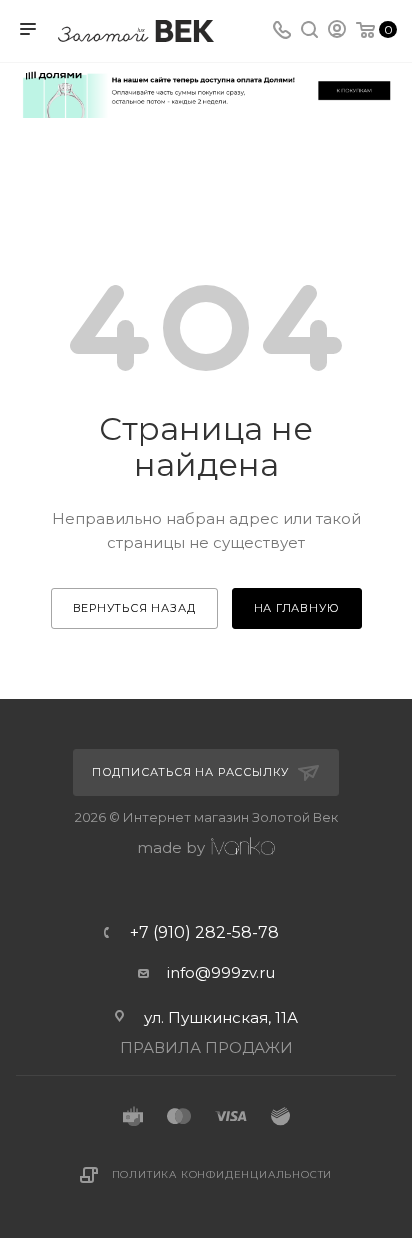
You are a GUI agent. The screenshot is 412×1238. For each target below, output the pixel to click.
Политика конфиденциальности (222, 1174)
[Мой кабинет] (337, 31)
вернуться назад (134, 608)
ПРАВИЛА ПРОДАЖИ (206, 1047)
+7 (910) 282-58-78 (204, 933)
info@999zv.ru (221, 972)
